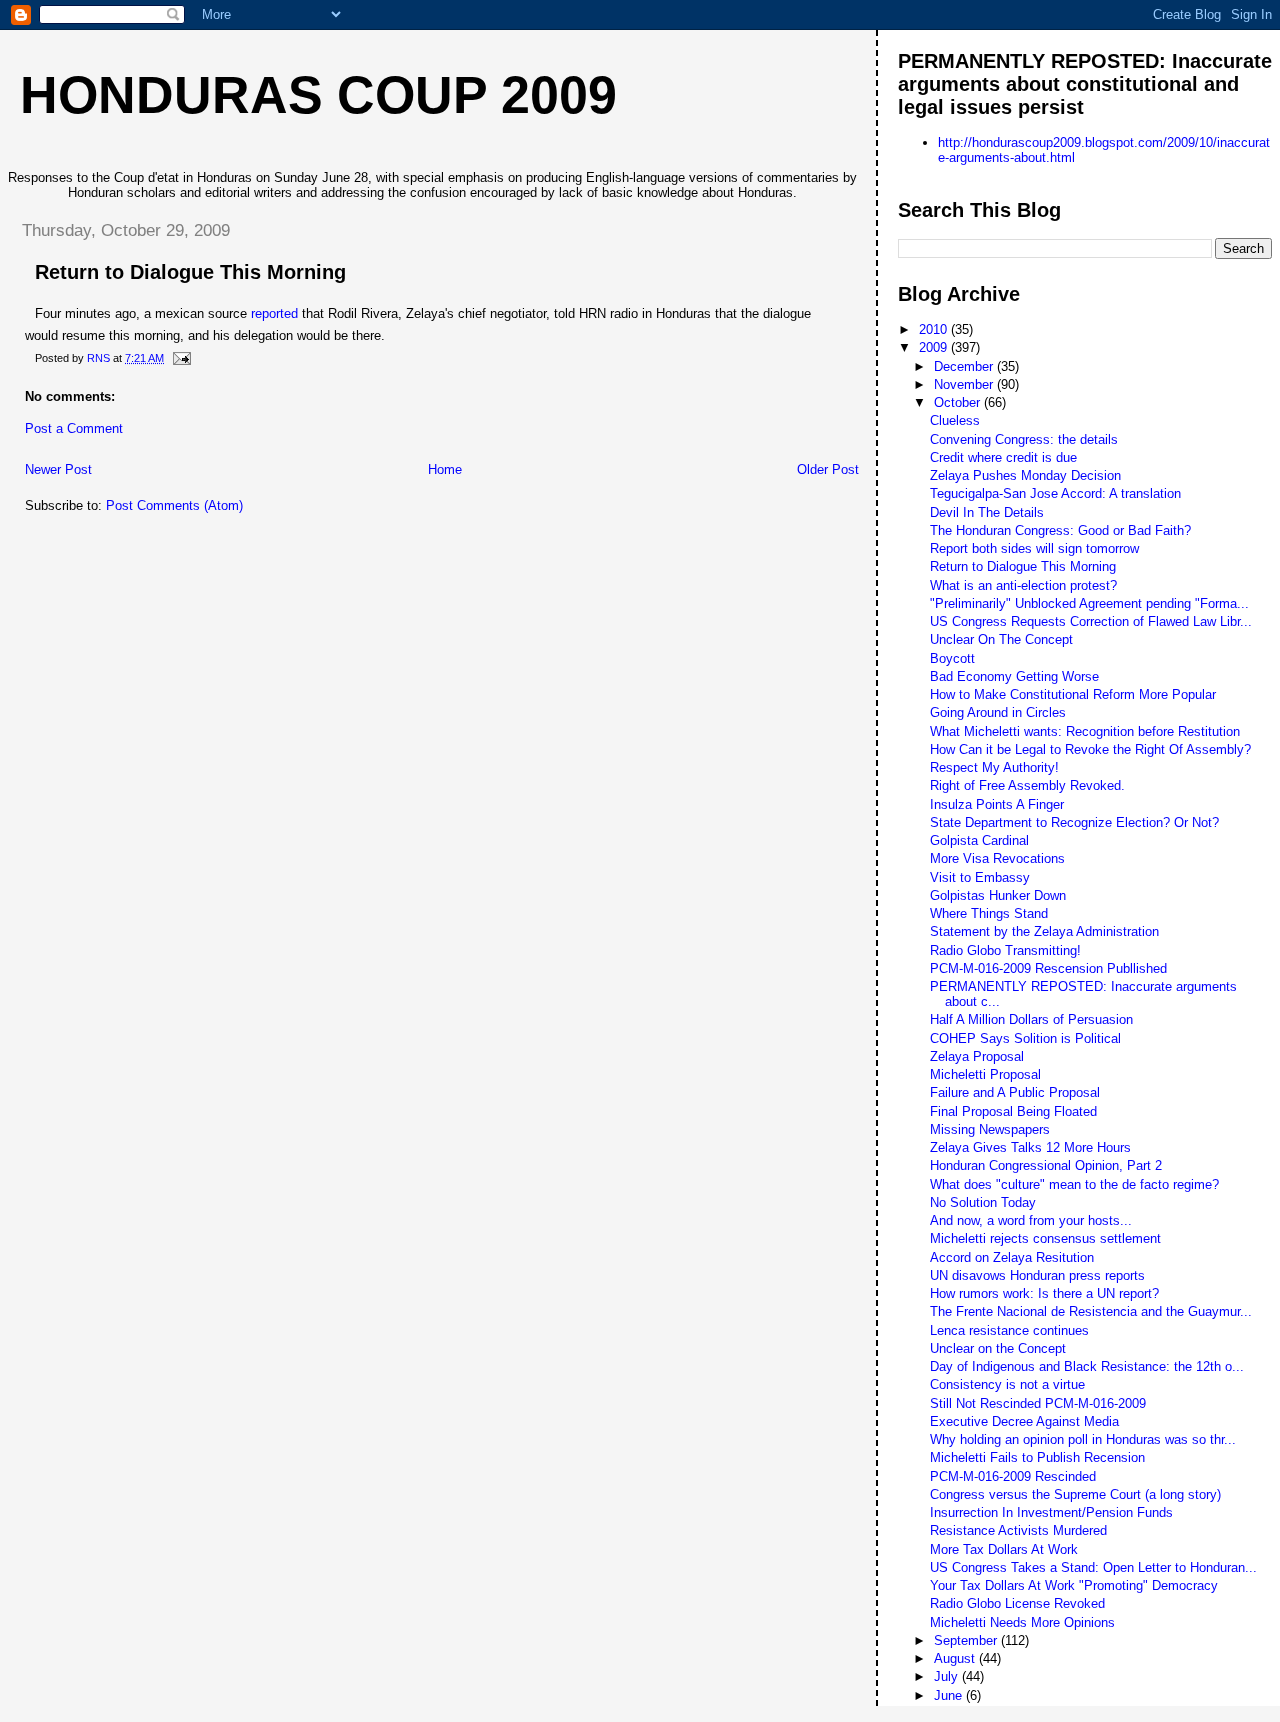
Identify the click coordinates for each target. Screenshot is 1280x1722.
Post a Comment (74, 428)
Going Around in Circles (998, 712)
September (967, 1640)
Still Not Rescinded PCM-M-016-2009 (1038, 1403)
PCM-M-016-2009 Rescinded (1013, 1476)
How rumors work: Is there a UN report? (1044, 1293)
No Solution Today (983, 1202)
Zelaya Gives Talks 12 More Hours (1030, 1147)
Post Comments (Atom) (174, 505)
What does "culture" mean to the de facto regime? (1074, 1184)
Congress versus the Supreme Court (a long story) (1075, 1494)
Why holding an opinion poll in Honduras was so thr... (1083, 1439)
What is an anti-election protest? (1023, 585)
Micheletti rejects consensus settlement (1045, 1238)
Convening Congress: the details (1024, 439)
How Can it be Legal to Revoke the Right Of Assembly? (1090, 749)
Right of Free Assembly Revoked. (1027, 785)
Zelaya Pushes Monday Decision (1025, 475)
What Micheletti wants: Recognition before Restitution (1085, 731)
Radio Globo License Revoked (1017, 1603)
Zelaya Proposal (977, 1056)
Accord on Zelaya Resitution (1012, 1257)
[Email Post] (180, 358)
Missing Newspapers (990, 1129)
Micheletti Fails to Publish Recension (1037, 1457)
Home (445, 469)
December (965, 366)
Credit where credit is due (1003, 457)
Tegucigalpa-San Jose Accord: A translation (1055, 493)
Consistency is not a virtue (1007, 1384)
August (956, 1658)
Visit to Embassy (980, 877)
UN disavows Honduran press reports (1037, 1275)
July (948, 1676)
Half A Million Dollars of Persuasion (1031, 1019)
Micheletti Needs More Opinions (1022, 1622)
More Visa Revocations (997, 858)
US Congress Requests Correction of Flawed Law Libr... (1091, 621)
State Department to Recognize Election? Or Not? (1074, 822)
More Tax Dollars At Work (1004, 1549)
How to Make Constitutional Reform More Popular (1073, 694)
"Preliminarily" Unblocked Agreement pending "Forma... (1089, 603)
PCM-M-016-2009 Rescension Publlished (1048, 968)
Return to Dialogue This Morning (1023, 566)
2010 (935, 329)
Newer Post (58, 469)
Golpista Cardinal (979, 840)
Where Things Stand (989, 913)
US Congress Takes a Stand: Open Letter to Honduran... (1093, 1567)
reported (274, 313)
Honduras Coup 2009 (318, 95)
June (950, 1695)
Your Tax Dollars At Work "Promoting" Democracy (1074, 1585)
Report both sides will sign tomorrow (1034, 548)
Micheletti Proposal (985, 1074)
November (965, 384)
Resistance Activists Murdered (1018, 1530)
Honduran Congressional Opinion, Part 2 (1046, 1165)
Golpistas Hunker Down (998, 895)
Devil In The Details (987, 512)
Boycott (952, 658)
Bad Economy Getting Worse (1014, 676)
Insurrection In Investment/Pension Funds (1051, 1512)
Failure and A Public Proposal (1015, 1092)
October (959, 402)
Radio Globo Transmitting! (1005, 950)
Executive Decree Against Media (1024, 1421)
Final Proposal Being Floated (1013, 1111)
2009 (935, 347)
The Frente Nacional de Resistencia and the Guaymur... (1091, 1311)
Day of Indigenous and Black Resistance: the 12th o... (1087, 1366)
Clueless (955, 420)
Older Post (828, 469)
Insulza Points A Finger (997, 804)
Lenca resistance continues (1009, 1330)
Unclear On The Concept (1001, 639)
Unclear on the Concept (998, 1348)
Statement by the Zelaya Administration (1044, 931)
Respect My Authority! (994, 767)
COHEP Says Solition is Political (1025, 1038)
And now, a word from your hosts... (1031, 1220)
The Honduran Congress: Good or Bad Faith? (1060, 530)
